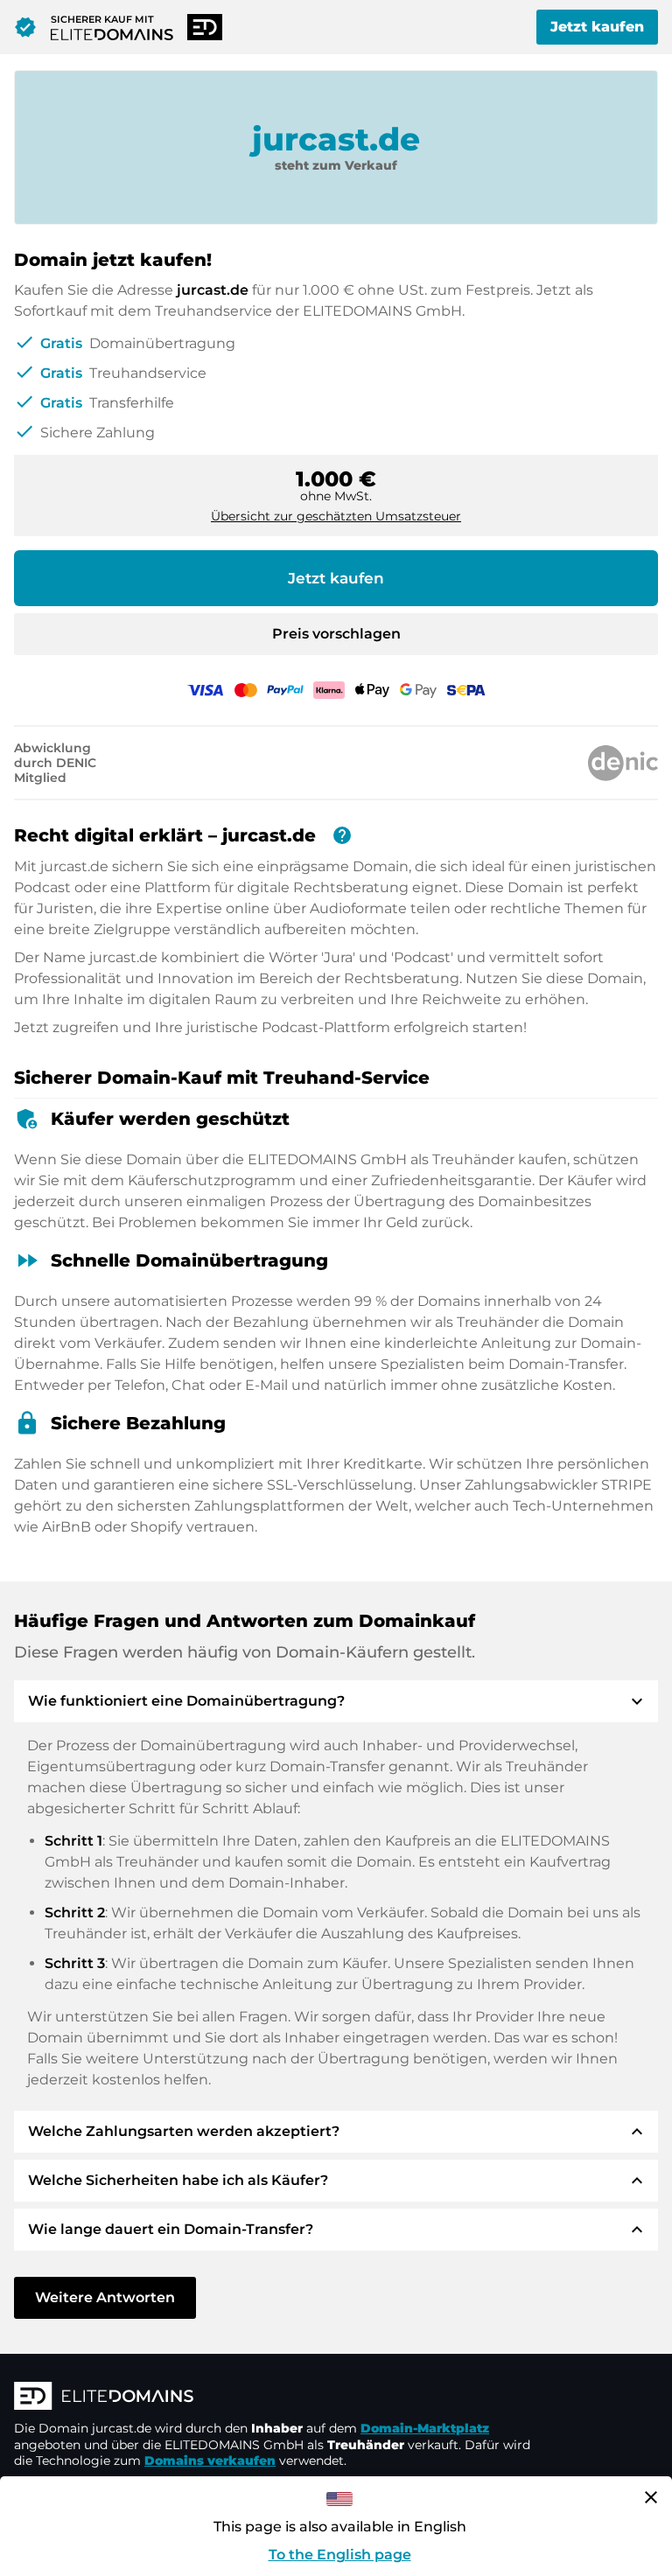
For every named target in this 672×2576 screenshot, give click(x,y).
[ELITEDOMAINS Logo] (276, 2398)
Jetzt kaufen (597, 27)
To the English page (340, 2555)
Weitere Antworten (105, 2297)
